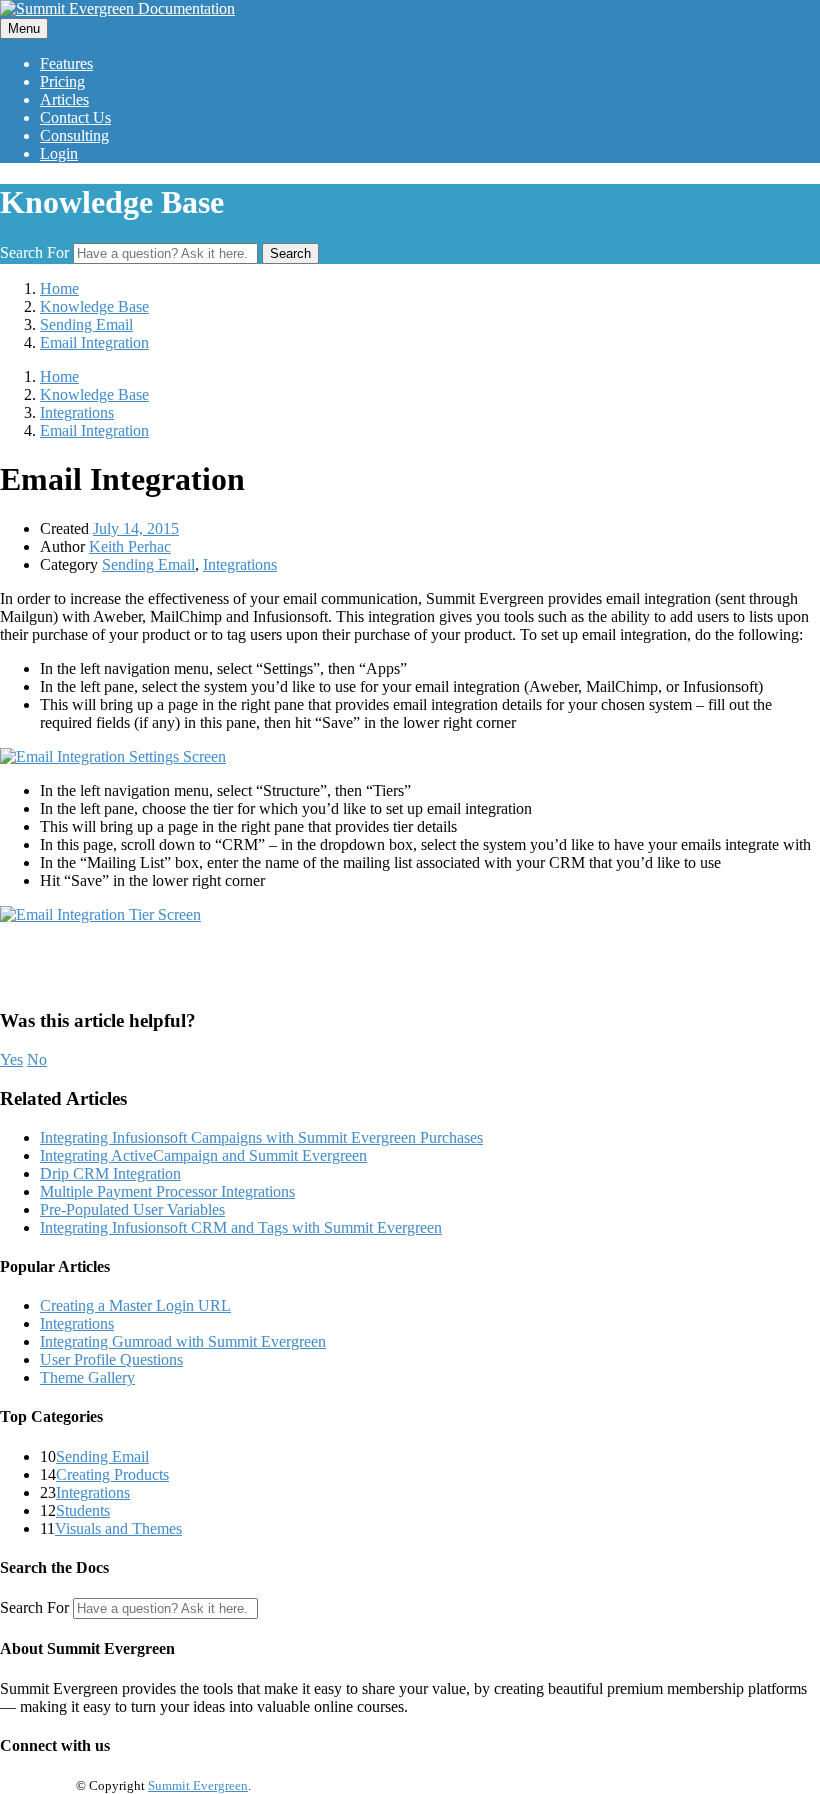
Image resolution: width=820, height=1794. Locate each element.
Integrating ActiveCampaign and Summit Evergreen (203, 1155)
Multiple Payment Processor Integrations (167, 1191)
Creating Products (112, 1474)
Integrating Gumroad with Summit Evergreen (183, 1341)
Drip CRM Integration (110, 1173)
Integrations (240, 564)
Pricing (62, 81)
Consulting (74, 135)
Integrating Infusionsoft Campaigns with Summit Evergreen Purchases (261, 1137)
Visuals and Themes (118, 1528)
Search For (34, 252)
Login (59, 153)
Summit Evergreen (198, 1785)
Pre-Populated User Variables (132, 1209)
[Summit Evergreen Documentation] (117, 8)
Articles (64, 99)
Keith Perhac (130, 546)
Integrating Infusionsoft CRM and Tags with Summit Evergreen (241, 1227)
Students (83, 1510)
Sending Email (148, 564)
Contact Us (75, 117)
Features (66, 63)
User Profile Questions (111, 1359)
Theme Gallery (87, 1377)
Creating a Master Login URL (135, 1305)
